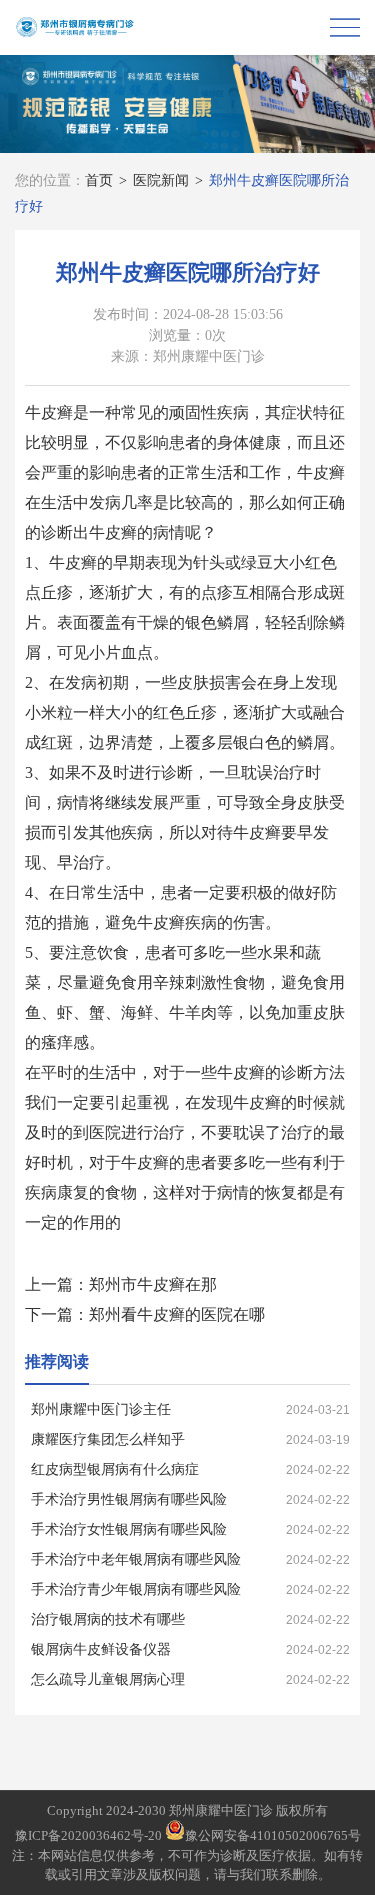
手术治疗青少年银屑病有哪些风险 (136, 1589)
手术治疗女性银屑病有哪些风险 (129, 1529)
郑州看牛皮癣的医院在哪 (177, 1314)
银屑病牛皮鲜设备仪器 (101, 1649)
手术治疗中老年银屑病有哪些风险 (136, 1559)
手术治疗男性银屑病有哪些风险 (129, 1499)
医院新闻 (161, 180)
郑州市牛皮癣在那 (153, 1284)
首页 (99, 180)
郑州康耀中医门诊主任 (101, 1409)
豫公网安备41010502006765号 (273, 1835)
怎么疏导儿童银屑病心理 (108, 1679)
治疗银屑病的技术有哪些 (108, 1619)
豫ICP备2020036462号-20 (88, 1835)
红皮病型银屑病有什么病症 (115, 1469)
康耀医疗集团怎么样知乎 (108, 1439)
